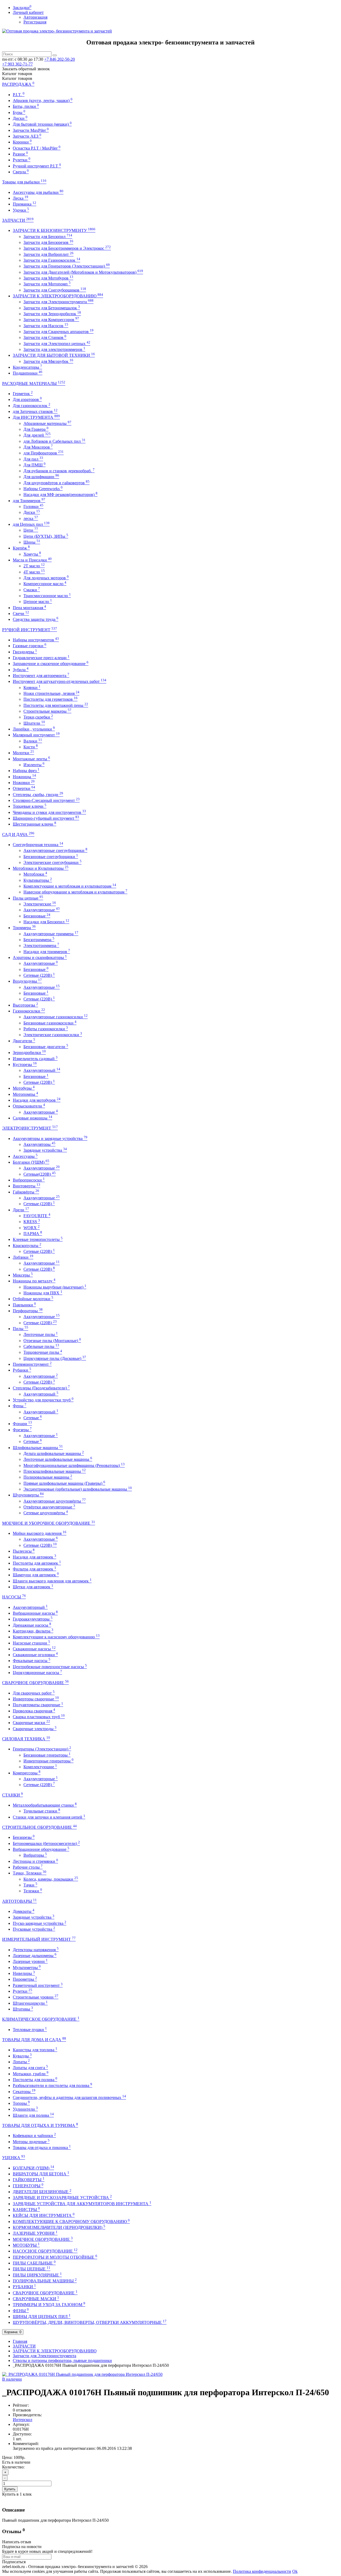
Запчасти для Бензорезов (48, 242)
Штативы (23, 2009)
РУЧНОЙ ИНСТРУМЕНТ (30, 630)
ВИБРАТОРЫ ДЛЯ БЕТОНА (41, 2174)
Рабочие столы (28, 1867)
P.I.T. (19, 95)
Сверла (21, 172)
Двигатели (24, 1041)
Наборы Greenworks (43, 489)
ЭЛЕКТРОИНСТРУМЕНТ (30, 1128)
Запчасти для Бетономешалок (52, 308)
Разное (20, 154)
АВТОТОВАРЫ (19, 1901)
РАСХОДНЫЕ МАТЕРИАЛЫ (34, 383)
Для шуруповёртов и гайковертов (56, 483)
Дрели (21, 1210)
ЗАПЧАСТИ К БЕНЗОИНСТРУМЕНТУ (54, 230)
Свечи (21, 614)
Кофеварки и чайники (34, 2136)
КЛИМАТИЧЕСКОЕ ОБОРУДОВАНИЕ (41, 2019)
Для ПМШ (34, 465)
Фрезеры (22, 1430)
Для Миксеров (38, 447)
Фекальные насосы (32, 1661)
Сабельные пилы (41, 1346)
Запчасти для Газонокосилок (52, 260)
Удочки (21, 210)
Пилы (21, 1329)
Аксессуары (25, 1156)
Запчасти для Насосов (46, 326)
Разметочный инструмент (38, 1985)
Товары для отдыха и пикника (42, 2148)
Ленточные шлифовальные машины (58, 1459)
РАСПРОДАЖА (18, 84)
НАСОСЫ (14, 1597)
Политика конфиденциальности (262, 2571)
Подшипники (28, 373)
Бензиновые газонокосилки (50, 1023)
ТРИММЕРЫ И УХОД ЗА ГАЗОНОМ (49, 2305)
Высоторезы (25, 1005)
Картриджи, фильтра (33, 1631)
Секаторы (24, 2092)
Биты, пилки (26, 106)
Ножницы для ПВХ (43, 1293)
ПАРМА (33, 1234)
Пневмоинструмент (32, 1364)
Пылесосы (24, 1551)
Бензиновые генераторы (47, 1755)
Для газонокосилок (32, 406)
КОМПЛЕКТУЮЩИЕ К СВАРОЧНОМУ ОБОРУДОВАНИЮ (71, 2222)
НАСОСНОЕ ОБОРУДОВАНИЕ (45, 2251)
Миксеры (23, 1275)
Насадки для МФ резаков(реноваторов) (60, 495)
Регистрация (35, 22)
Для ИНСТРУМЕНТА (36, 417)
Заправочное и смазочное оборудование (51, 664)
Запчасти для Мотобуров (48, 278)
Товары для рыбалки (24, 182)
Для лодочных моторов (46, 578)
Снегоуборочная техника (38, 845)
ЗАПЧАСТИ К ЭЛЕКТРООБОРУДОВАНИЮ (58, 296)
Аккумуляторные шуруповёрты (55, 1501)
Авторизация (35, 17)
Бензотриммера (39, 940)
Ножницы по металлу (34, 1281)
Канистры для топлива (35, 2050)
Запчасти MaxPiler (31, 130)
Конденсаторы (27, 367)
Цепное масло (38, 602)
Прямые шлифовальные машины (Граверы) (64, 1483)
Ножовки (24, 783)
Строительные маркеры (47, 711)
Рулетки (22, 160)
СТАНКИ (13, 1795)
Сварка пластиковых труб (39, 1717)
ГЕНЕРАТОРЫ (28, 2186)
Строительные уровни (36, 1997)
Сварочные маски (31, 1723)
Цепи (31, 530)
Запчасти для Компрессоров (51, 320)
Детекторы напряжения (36, 1950)
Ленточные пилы (41, 1334)
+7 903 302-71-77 (17, 64)
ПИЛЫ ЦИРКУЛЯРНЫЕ (37, 2275)
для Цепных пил (31, 524)
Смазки (32, 590)
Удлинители (25, 2109)
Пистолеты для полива (35, 2080)
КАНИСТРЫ (26, 2210)
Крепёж (21, 548)
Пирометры (25, 1979)
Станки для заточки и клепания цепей (49, 1817)
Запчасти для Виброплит (48, 254)
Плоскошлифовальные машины (55, 1471)
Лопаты (21, 2062)
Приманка (25, 204)
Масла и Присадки (32, 560)
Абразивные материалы (47, 423)
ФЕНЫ (21, 2311)
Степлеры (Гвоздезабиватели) (41, 1388)
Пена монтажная (29, 608)
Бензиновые (37, 916)
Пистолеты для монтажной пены (56, 705)
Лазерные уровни (30, 1961)
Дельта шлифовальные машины (54, 1453)
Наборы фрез (26, 771)
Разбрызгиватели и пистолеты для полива (52, 2085)
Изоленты (34, 765)
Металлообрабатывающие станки (45, 1805)
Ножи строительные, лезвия (51, 693)
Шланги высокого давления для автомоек (52, 1581)
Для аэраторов (27, 399)
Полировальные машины (48, 1477)
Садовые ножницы (33, 1118)
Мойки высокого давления (40, 1533)
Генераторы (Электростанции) (42, 1749)
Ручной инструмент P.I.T (37, 166)
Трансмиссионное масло (47, 596)
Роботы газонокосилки (46, 1029)
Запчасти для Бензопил (48, 237)
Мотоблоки (35, 874)
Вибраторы (35, 1855)
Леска (21, 198)
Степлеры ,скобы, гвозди (38, 795)
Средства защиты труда (36, 619)
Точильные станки (42, 1811)
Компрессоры (27, 1773)
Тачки (30, 1885)
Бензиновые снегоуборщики (51, 857)
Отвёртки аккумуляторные (49, 1507)
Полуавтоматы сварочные (38, 1705)
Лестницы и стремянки (35, 1861)
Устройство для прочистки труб (43, 1400)
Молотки (23, 753)
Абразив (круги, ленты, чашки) (43, 101)
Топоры (21, 2103)
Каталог (17, 78)
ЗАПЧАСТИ (18, 220)
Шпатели (34, 723)
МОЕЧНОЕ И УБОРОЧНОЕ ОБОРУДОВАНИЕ (49, 1523)
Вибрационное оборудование (41, 1849)
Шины (32, 542)
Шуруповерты (28, 1495)
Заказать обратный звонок (26, 69)
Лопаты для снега (30, 2068)
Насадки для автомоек (34, 1557)
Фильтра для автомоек (34, 1569)
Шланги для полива (33, 2115)
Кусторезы (25, 1065)
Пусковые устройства (34, 1929)
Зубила (21, 670)
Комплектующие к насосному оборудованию (56, 1637)
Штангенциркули (30, 2003)
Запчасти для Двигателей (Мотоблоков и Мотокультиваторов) (83, 272)
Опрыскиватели (29, 1106)
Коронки (22, 142)
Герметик (23, 394)
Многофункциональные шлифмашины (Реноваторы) (74, 1465)
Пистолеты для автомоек (37, 1563)
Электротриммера (41, 946)
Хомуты (32, 554)
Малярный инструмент (36, 735)
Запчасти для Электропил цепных (57, 344)
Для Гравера (36, 429)
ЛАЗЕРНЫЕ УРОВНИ (35, 2233)
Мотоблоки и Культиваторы (41, 868)
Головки (33, 506)
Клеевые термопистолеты (38, 1239)
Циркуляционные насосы (37, 1673)
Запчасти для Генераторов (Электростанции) (67, 266)
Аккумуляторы (39, 1144)
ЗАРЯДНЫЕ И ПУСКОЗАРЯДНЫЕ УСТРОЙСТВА (62, 2198)
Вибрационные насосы (35, 1613)
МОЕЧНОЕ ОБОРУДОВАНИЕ (43, 2239)
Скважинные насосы (34, 1649)
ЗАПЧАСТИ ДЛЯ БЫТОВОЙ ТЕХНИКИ (54, 355)
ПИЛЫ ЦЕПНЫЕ (32, 2269)
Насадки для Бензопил (46, 922)
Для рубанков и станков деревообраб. (59, 471)
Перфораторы (28, 1311)
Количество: (13, 2467)
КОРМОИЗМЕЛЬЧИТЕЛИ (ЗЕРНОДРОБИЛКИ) (59, 2227)
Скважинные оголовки (35, 1655)
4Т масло (34, 572)
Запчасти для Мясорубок (48, 361)
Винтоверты (27, 1186)
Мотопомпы (25, 1094)
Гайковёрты (26, 1192)
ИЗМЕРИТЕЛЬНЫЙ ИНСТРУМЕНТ (39, 1939)
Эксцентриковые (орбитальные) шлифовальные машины (78, 1489)
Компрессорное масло (45, 584)
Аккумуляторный (42, 1070)
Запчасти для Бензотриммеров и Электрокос (67, 248)
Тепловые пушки (30, 2030)
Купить (10, 2489)
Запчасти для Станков (45, 337)
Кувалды (22, 2056)
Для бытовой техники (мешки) (42, 124)
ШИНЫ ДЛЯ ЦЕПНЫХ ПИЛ (42, 2317)
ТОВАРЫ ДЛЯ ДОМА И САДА (34, 2040)
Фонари (22, 1424)
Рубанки (22, 1370)
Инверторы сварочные (36, 1699)
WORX (32, 1228)
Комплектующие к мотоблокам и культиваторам (70, 886)
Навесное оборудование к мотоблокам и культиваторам (75, 892)
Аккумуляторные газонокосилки (56, 1017)
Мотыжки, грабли (31, 2074)
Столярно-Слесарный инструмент (46, 800)
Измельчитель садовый (35, 1059)
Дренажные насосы (32, 1625)
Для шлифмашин (41, 477)
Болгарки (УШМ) (31, 1162)
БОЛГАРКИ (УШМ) (33, 2168)
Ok (295, 2571)
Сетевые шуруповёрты (46, 1513)
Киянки (32, 688)
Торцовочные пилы (43, 1352)
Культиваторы (38, 880)
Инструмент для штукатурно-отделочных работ (60, 681)
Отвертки (24, 788)
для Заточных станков (35, 411)
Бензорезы (24, 1837)
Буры (19, 112)
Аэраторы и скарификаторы (40, 957)
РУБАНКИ (24, 2287)
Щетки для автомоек (33, 1587)
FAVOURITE (37, 1216)
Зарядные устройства (45, 1150)
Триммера (24, 928)
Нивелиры (24, 1973)
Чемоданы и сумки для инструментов (49, 812)
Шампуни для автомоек (36, 1575)
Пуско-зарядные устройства (40, 1923)
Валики (33, 741)
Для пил (33, 459)
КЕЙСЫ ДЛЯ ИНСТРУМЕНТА (44, 2215)
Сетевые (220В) (39, 975)
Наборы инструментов (36, 640)
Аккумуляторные (42, 910)
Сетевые (33, 1418)
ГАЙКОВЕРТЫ (29, 2180)
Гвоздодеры (25, 652)
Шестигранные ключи (34, 824)
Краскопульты (27, 1246)
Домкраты (24, 1911)
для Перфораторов (44, 453)
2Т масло (34, 566)
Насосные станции (31, 1643)
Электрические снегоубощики (52, 862)
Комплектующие (40, 1767)
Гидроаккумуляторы (33, 1619)
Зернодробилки (29, 1053)
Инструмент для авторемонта (41, 676)
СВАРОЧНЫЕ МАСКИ (36, 2299)
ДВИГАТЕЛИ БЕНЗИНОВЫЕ (42, 2192)
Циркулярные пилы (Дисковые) (55, 1358)
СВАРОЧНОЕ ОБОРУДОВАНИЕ (35, 1683)
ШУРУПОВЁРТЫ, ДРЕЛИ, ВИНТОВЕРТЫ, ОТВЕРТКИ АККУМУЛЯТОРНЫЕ (90, 2322)
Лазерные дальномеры (35, 1956)
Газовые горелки (30, 646)
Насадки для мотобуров (37, 1100)
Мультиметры (27, 1968)
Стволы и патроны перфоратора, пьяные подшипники (62, 2360)
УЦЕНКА (14, 2158)
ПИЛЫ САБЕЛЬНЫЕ (34, 2263)
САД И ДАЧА (18, 834)
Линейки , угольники (34, 729)
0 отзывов (22, 2410)
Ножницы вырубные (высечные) (55, 1287)
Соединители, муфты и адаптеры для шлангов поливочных (69, 2097)
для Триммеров (29, 501)
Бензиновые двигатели (46, 1047)
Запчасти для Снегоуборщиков (55, 290)
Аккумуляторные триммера (51, 934)
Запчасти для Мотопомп (47, 284)
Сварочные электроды (35, 1729)
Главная (20, 2341)
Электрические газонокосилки (53, 1035)
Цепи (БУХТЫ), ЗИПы (46, 536)
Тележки (33, 1891)
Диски (20, 118)
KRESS (32, 1222)
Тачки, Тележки (30, 1873)
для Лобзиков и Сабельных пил (54, 441)
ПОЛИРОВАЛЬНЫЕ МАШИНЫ (45, 2281)
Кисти (31, 747)
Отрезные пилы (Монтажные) (52, 1341)
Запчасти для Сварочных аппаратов (58, 332)
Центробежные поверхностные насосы (50, 1667)
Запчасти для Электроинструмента (58, 302)
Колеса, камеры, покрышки (51, 1879)
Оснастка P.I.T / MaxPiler (37, 148)
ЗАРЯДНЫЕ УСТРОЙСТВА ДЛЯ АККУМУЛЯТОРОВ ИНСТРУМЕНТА (82, 2204)
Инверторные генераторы (48, 1761)
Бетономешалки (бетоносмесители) (46, 1843)
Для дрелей (37, 435)
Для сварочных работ (34, 1693)
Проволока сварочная (34, 1711)
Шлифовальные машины (38, 1448)
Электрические (40, 904)
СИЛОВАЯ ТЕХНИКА (26, 1739)
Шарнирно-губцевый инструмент (46, 818)
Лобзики (23, 1257)
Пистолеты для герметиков (50, 699)
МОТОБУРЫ (26, 2245)
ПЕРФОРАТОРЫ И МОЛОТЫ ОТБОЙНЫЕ (55, 2257)
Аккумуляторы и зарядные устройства (50, 1139)
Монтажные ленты (31, 759)
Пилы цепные (28, 898)
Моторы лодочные (31, 2142)
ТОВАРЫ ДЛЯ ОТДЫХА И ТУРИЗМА (40, 2125)
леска (31, 518)
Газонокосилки (29, 1011)
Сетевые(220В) (40, 1174)
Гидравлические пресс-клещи (41, 658)
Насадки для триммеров (47, 952)
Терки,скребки (38, 717)
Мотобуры (24, 1088)
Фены (20, 1406)
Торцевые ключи (30, 806)
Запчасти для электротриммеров (54, 349)
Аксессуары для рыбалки (38, 192)
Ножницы (24, 777)
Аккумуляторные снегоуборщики (55, 850)
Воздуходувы (27, 981)
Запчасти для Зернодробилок (52, 314)
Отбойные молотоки (33, 1299)
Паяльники (24, 1305)
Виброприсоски (29, 1180)
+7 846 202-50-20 (60, 59)
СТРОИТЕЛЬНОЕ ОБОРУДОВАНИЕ (39, 1827)
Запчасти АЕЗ (27, 136)
